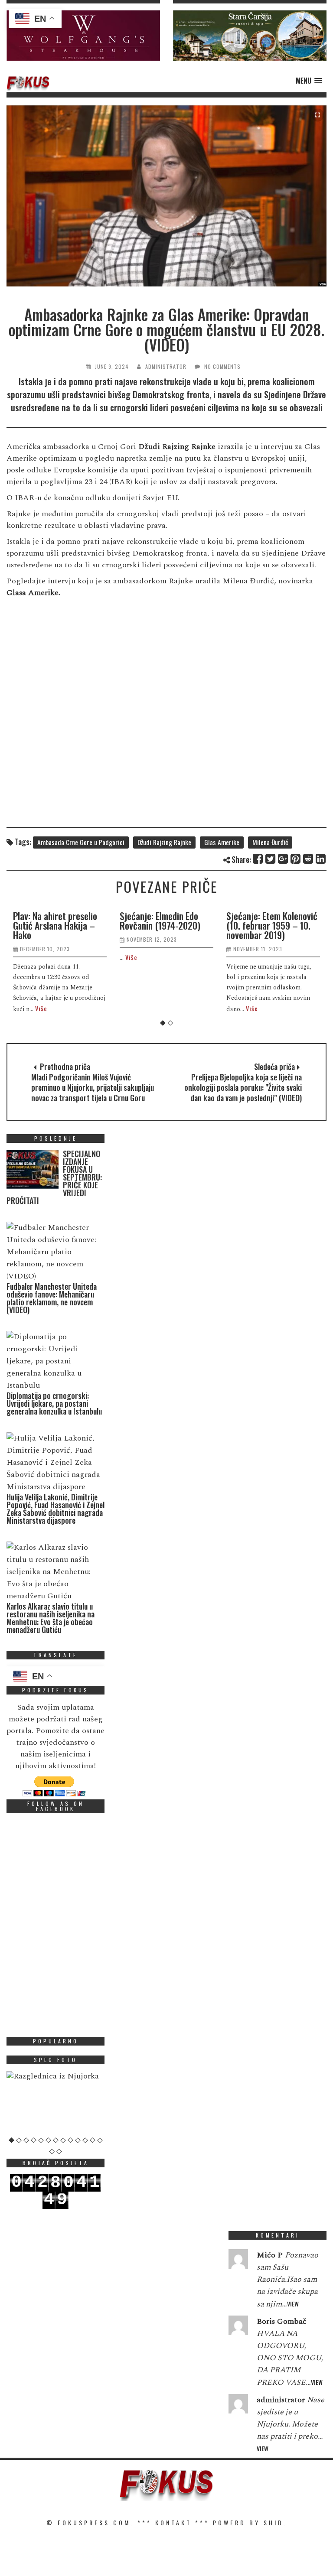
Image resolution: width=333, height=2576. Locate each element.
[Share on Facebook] (258, 859)
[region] (83, 36)
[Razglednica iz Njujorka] (55, 2076)
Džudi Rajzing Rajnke (164, 842)
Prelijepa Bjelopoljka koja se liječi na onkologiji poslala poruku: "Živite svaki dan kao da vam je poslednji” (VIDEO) (243, 1087)
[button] (83, 36)
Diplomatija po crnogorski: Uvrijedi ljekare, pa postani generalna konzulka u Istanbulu (54, 1403)
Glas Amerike (222, 842)
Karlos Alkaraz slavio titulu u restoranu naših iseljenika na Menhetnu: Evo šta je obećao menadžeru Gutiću (51, 1618)
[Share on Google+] (283, 859)
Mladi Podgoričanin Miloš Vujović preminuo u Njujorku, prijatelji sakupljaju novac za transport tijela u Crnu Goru (93, 1087)
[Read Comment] (238, 2261)
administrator (166, 366)
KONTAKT (173, 2522)
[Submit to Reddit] (309, 859)
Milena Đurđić (270, 842)
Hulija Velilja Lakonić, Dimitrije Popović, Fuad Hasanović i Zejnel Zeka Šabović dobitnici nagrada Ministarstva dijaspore (55, 1509)
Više (41, 1008)
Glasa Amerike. (34, 593)
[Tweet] (271, 859)
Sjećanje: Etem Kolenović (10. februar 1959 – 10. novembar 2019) (272, 925)
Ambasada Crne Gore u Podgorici (81, 842)
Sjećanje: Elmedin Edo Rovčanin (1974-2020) (160, 920)
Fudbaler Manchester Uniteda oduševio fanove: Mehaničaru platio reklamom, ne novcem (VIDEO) (52, 1298)
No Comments (222, 366)
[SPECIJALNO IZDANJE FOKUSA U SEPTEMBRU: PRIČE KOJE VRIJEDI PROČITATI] (33, 1171)
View (293, 2304)
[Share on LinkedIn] (321, 859)
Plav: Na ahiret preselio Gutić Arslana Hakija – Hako (55, 925)
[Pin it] (296, 859)
